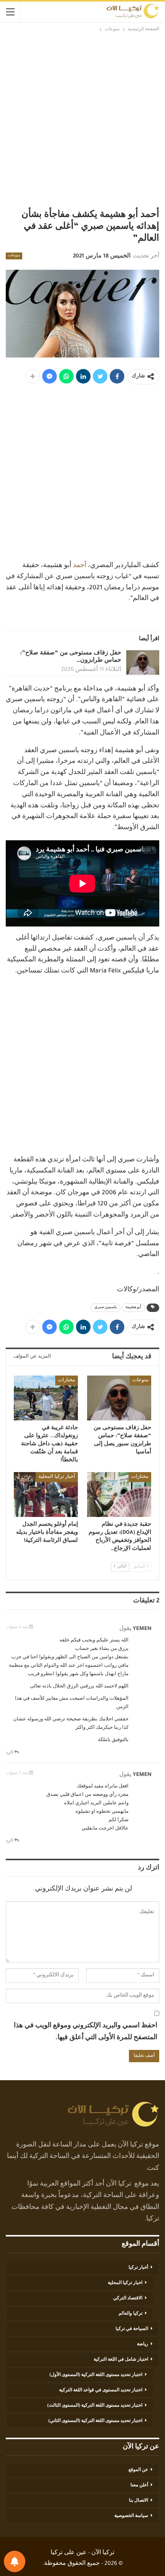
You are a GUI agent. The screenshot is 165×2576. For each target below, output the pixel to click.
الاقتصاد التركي (128, 2299)
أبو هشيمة (133, 1308)
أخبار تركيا (138, 2268)
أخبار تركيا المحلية (57, 1477)
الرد (10, 1753)
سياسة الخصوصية (131, 2516)
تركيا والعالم (130, 2314)
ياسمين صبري (106, 1308)
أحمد (80, 566)
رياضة (143, 2345)
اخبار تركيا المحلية (125, 2283)
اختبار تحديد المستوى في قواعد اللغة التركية (101, 2391)
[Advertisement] (82, 120)
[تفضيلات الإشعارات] (15, 2561)
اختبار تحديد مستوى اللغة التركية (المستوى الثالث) (95, 2406)
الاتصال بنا (139, 2501)
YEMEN (142, 1629)
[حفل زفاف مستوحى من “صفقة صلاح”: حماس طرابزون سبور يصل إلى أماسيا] (143, 662)
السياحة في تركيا (132, 2329)
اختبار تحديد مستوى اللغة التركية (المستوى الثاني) (95, 2421)
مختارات (67, 1381)
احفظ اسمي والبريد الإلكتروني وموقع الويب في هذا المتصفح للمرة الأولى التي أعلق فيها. (86, 2032)
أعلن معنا (139, 2486)
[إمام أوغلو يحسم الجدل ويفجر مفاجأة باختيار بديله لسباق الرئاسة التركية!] (46, 1495)
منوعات (14, 256)
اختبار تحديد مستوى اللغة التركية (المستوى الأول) (96, 2375)
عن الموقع (138, 2470)
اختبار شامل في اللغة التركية (121, 2360)
